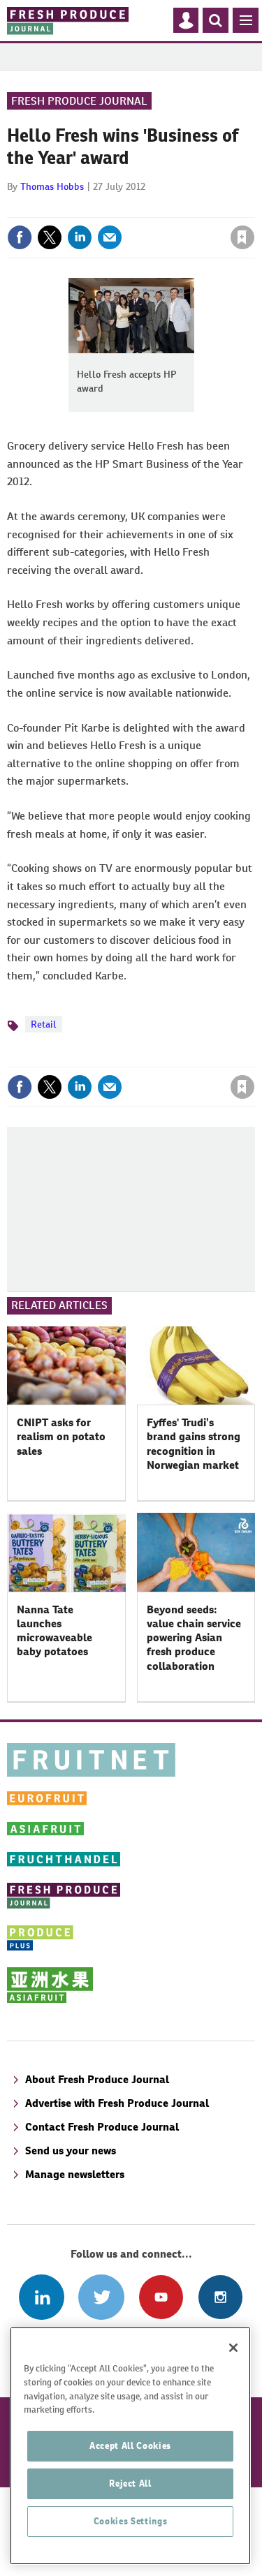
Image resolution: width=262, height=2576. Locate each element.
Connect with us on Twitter (101, 2297)
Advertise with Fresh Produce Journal (117, 2103)
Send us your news (71, 2151)
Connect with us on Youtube (161, 2297)
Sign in (75, 207)
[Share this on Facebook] (20, 237)
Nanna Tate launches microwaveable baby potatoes (54, 1631)
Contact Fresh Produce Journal (102, 2127)
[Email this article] (110, 237)
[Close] (233, 2348)
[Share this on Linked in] (80, 237)
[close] (253, 207)
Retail (44, 1024)
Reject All (130, 2484)
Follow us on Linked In (42, 2297)
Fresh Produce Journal (79, 101)
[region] (130, 2446)
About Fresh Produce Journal (97, 2079)
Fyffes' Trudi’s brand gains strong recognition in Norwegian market (194, 1444)
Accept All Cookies (130, 2446)
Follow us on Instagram (220, 2297)
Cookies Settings (131, 2521)
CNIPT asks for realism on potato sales (61, 1437)
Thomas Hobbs (52, 186)
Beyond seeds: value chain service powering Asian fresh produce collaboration (194, 1638)
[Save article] (242, 237)
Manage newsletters (75, 2174)
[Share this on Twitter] (50, 237)
